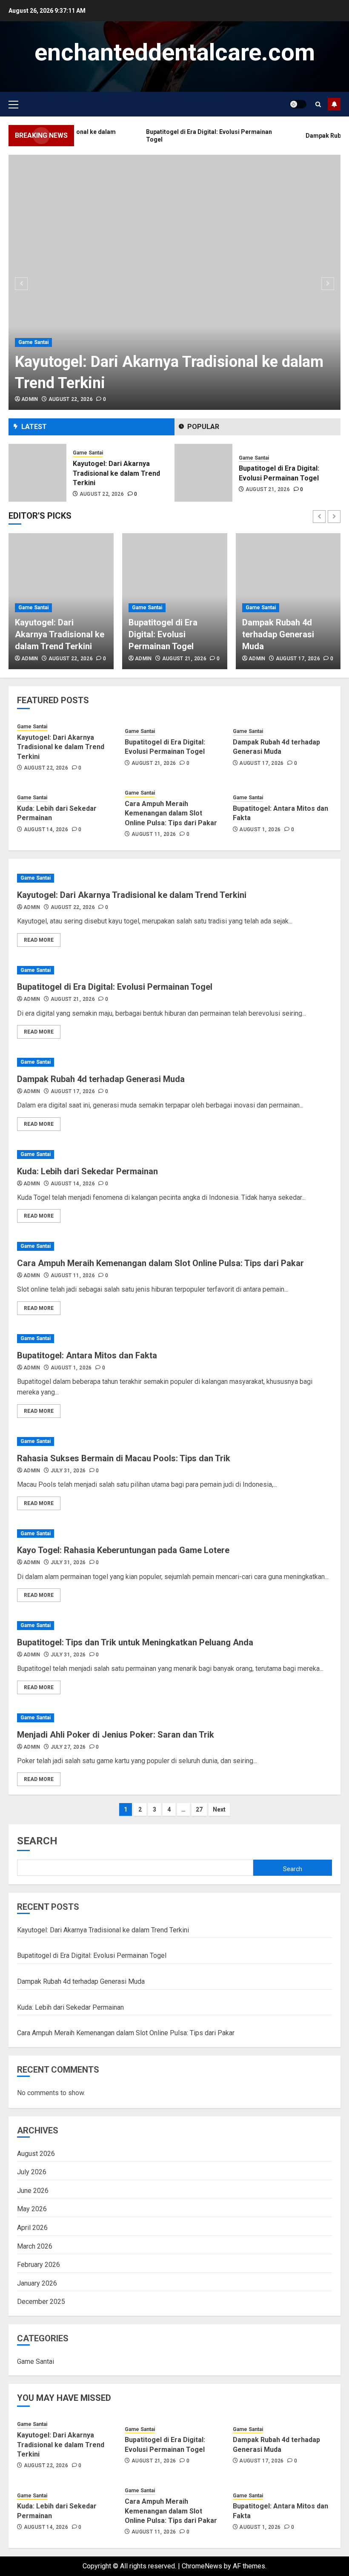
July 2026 (32, 2172)
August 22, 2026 (71, 399)
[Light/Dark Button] (298, 104)
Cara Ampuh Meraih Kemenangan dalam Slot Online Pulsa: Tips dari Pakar (171, 813)
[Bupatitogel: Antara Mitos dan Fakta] (174, 1339)
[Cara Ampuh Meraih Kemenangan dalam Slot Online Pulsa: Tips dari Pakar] (174, 1246)
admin (30, 399)
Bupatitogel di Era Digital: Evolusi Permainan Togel (163, 634)
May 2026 (32, 2209)
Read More (39, 940)
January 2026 (37, 2283)
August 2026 (36, 2154)
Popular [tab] (203, 427)
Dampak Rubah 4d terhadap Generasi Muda (278, 634)
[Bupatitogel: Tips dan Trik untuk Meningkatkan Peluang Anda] (174, 1626)
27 (199, 1809)
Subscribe (334, 104)
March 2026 (35, 2246)
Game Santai (33, 342)
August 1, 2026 (260, 829)
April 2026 (32, 2228)
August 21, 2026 (102, 489)
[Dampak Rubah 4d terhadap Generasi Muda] (203, 473)
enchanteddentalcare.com (175, 52)
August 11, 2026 (154, 834)
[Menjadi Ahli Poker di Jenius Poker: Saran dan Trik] (174, 1718)
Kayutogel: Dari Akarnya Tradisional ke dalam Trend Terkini (60, 634)
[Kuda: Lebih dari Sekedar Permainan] (174, 1155)
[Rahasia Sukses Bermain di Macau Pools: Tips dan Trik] (174, 1441)
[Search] (318, 104)
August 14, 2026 (46, 829)
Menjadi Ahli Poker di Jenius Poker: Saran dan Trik (116, 1735)
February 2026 (39, 2265)
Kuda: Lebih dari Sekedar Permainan (87, 1171)
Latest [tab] (34, 427)
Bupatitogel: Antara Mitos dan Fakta (87, 1355)
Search (37, 1841)
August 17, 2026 (268, 489)
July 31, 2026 (68, 1471)
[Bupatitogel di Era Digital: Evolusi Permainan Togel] (37, 473)
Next (219, 1809)
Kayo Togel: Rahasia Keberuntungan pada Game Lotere (123, 1550)
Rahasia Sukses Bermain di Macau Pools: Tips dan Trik (124, 1458)
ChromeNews (202, 2566)
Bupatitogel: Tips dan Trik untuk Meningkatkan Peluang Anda (135, 1642)
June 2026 (33, 2191)
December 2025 (41, 2302)
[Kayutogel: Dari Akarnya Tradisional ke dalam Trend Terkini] (174, 282)
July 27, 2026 (68, 1747)
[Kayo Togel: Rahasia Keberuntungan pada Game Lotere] (174, 1534)
